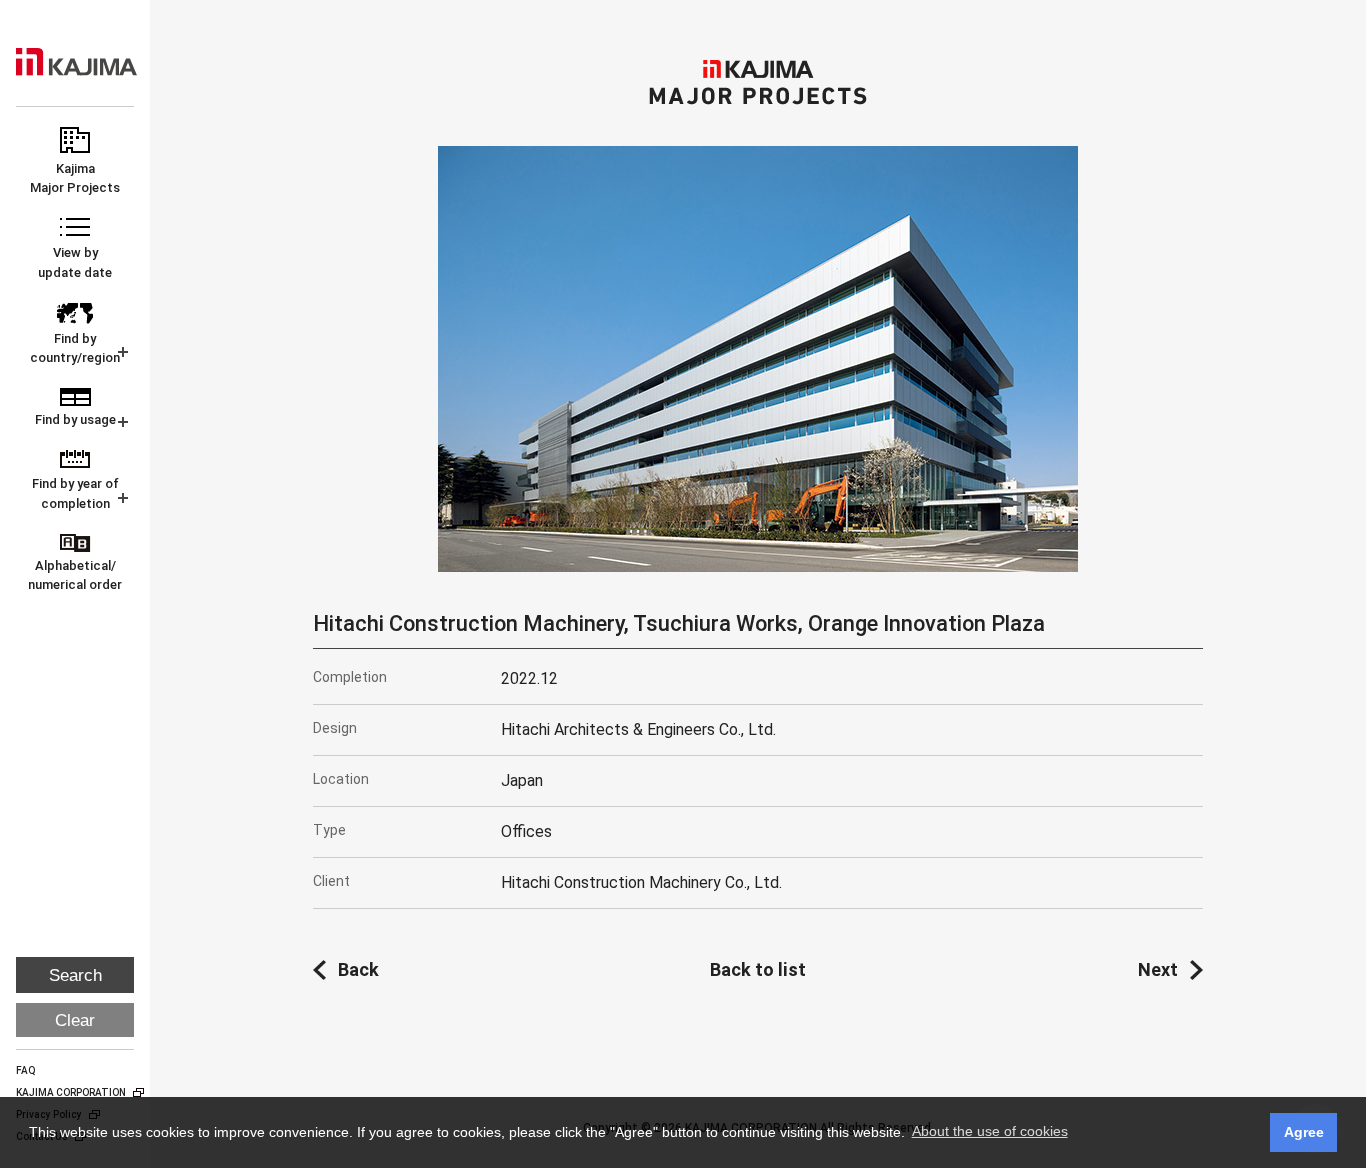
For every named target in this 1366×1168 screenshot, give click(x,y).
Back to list (758, 969)
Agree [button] (1304, 1132)
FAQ (26, 1070)
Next (1158, 969)
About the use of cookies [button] (990, 1131)
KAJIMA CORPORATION (76, 62)
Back (358, 969)
